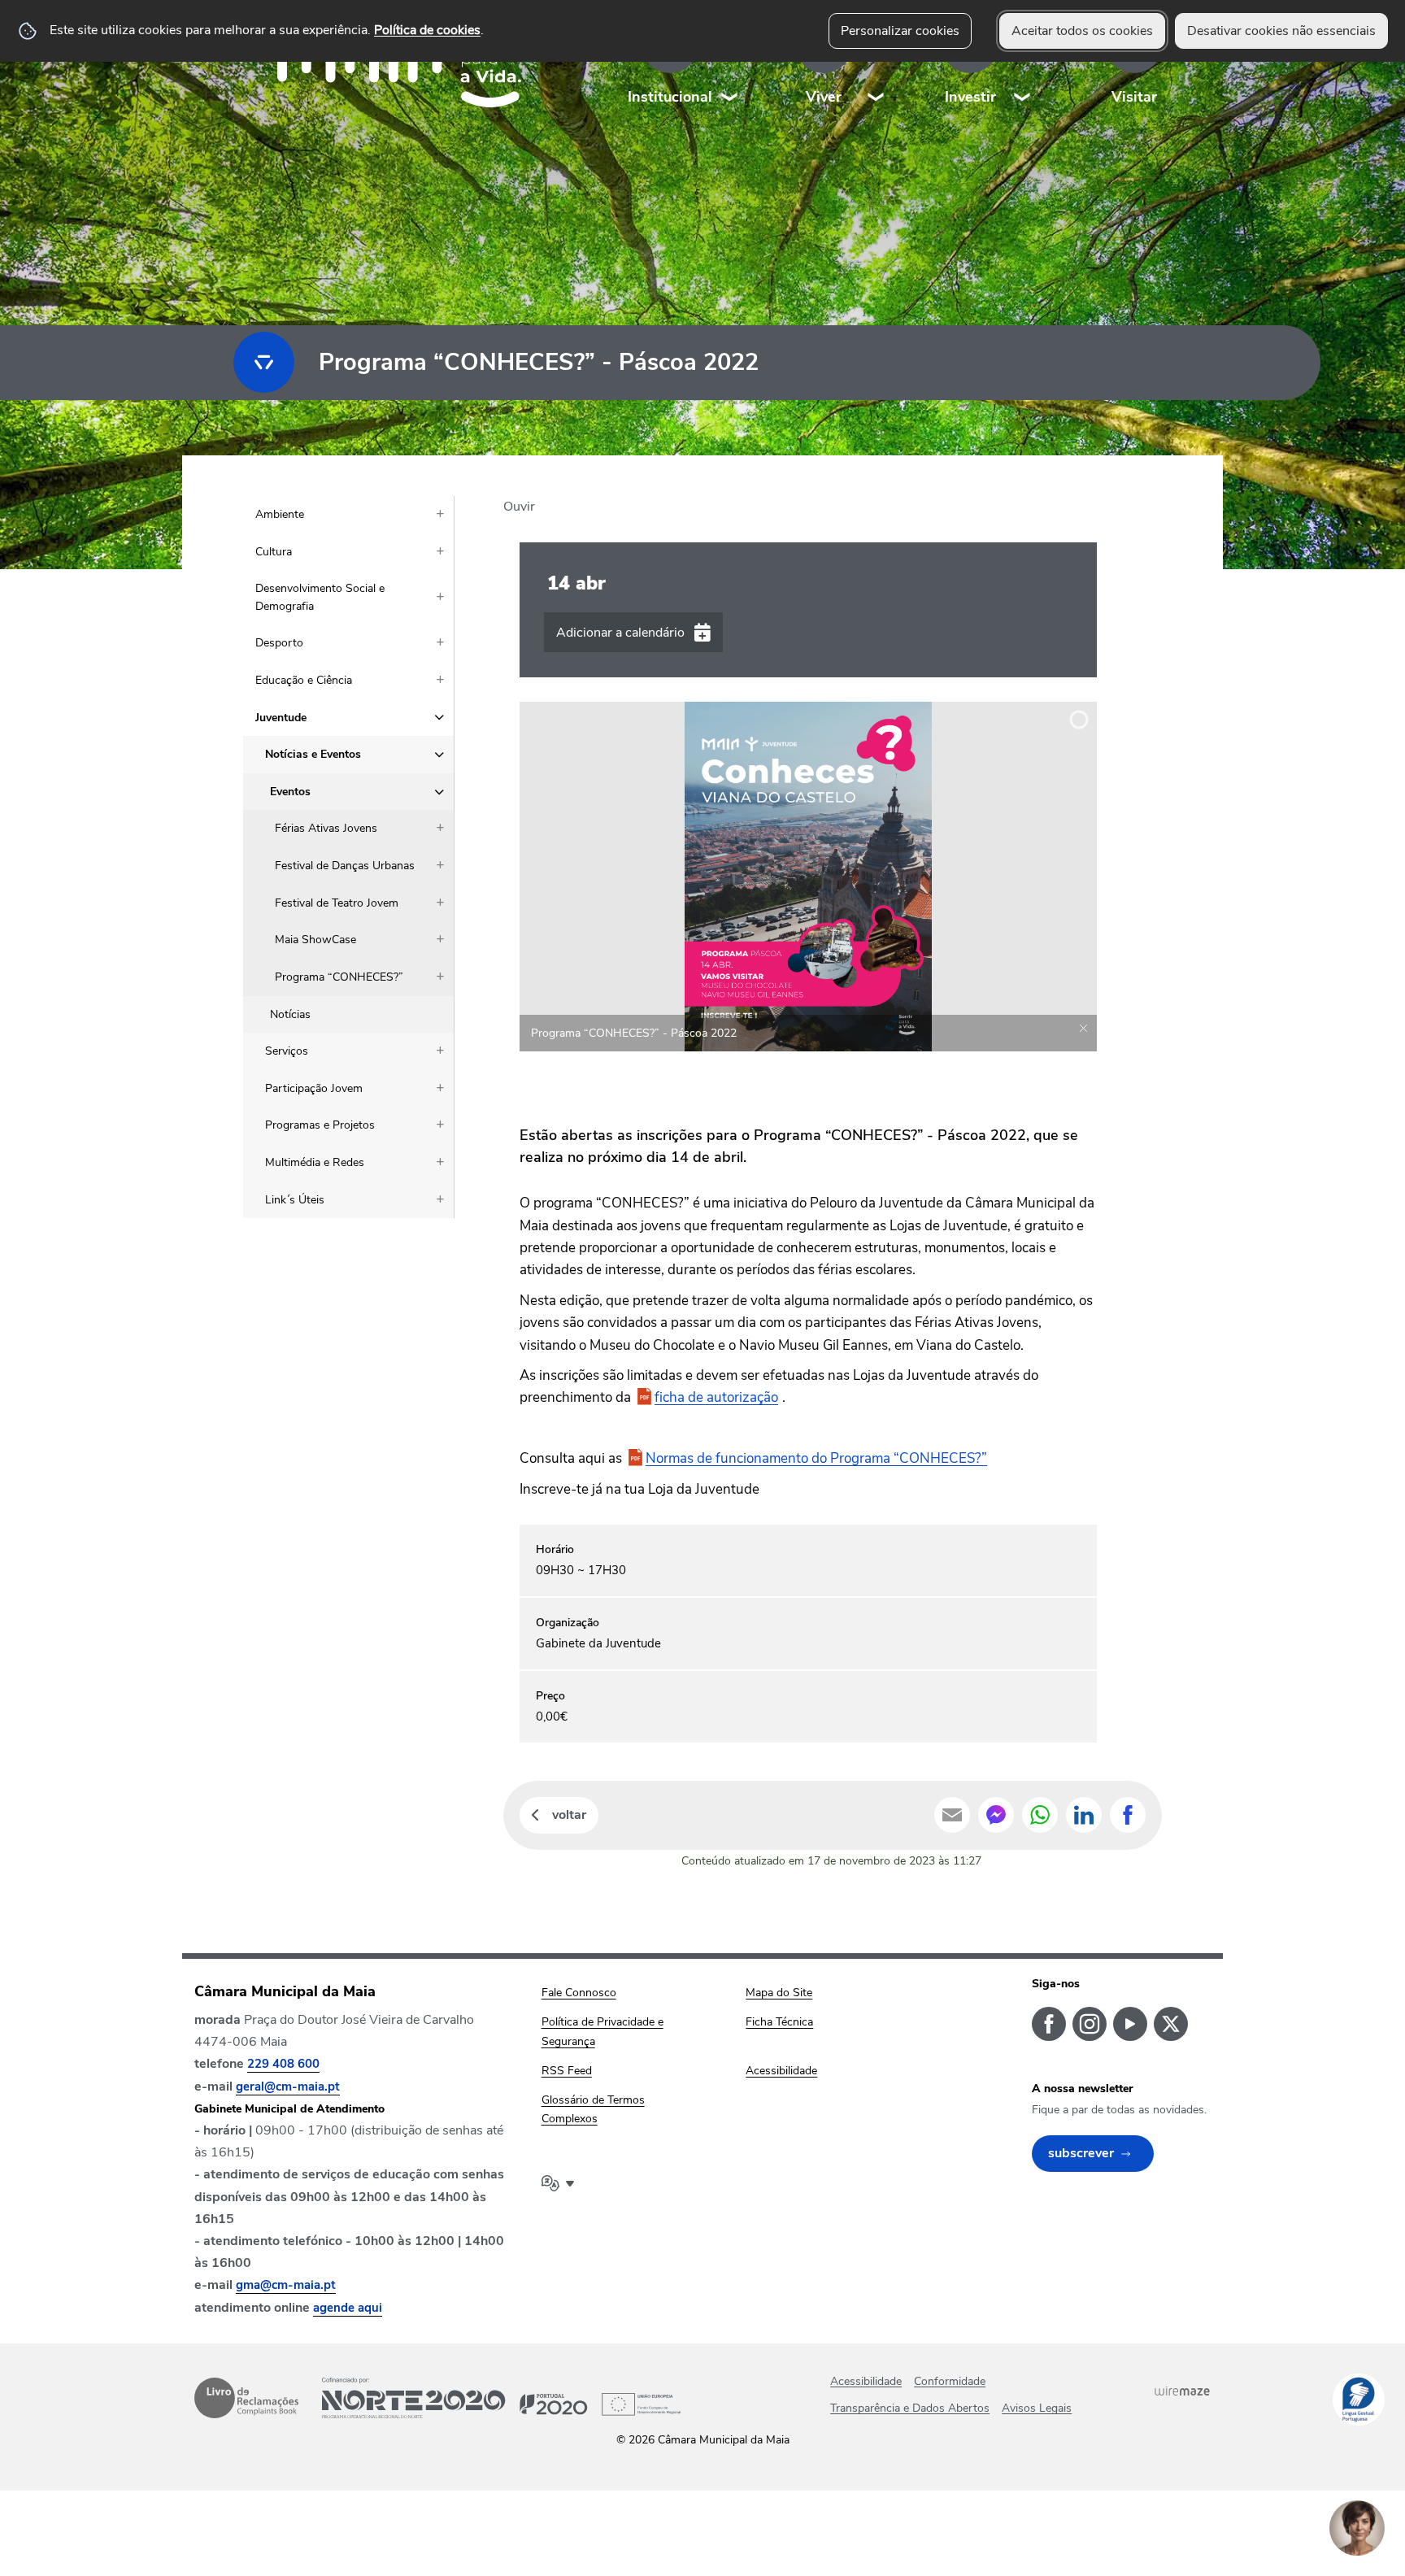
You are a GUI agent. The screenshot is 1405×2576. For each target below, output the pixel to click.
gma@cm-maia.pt (286, 2285)
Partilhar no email (952, 1815)
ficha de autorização (716, 1397)
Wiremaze (1182, 2391)
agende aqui (348, 2308)
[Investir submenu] (1023, 65)
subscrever (1081, 2153)
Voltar (569, 1815)
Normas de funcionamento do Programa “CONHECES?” (816, 1458)
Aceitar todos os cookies (1082, 31)
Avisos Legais (1037, 2408)
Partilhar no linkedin (1084, 1815)
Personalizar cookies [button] (900, 31)
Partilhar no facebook (1128, 1815)
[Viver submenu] (876, 65)
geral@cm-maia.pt (288, 2086)
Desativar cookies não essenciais (1281, 31)
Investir (970, 97)
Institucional (670, 97)
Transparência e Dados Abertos (910, 2408)
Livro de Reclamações (246, 2398)
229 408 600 (283, 2064)
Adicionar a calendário (620, 633)
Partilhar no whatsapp (1040, 1815)
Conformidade (950, 2381)
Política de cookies (427, 30)
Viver (824, 97)
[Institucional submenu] (730, 65)
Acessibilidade (866, 2381)
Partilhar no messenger (996, 1815)
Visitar (1134, 97)
